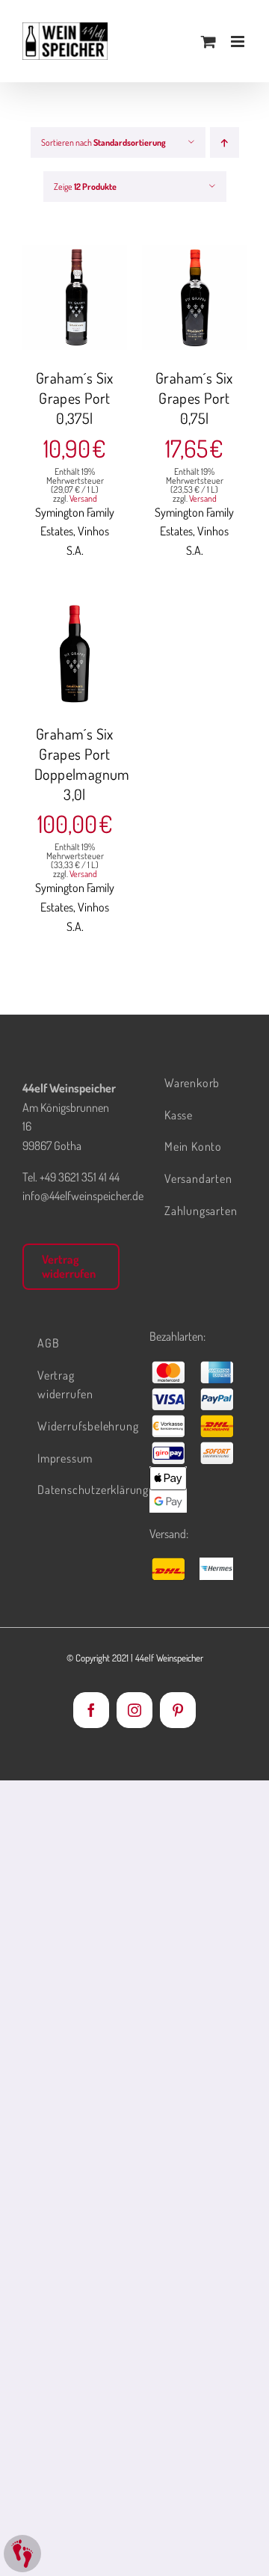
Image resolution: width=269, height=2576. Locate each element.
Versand (83, 498)
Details (75, 316)
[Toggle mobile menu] (239, 42)
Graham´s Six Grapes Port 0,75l (194, 398)
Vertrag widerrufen (69, 1266)
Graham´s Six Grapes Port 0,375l (75, 398)
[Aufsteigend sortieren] (225, 142)
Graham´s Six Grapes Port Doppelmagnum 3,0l (82, 764)
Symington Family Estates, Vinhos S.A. (75, 531)
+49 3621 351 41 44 (80, 1177)
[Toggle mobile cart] (208, 42)
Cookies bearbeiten (22, 2554)
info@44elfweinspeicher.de (83, 1196)
